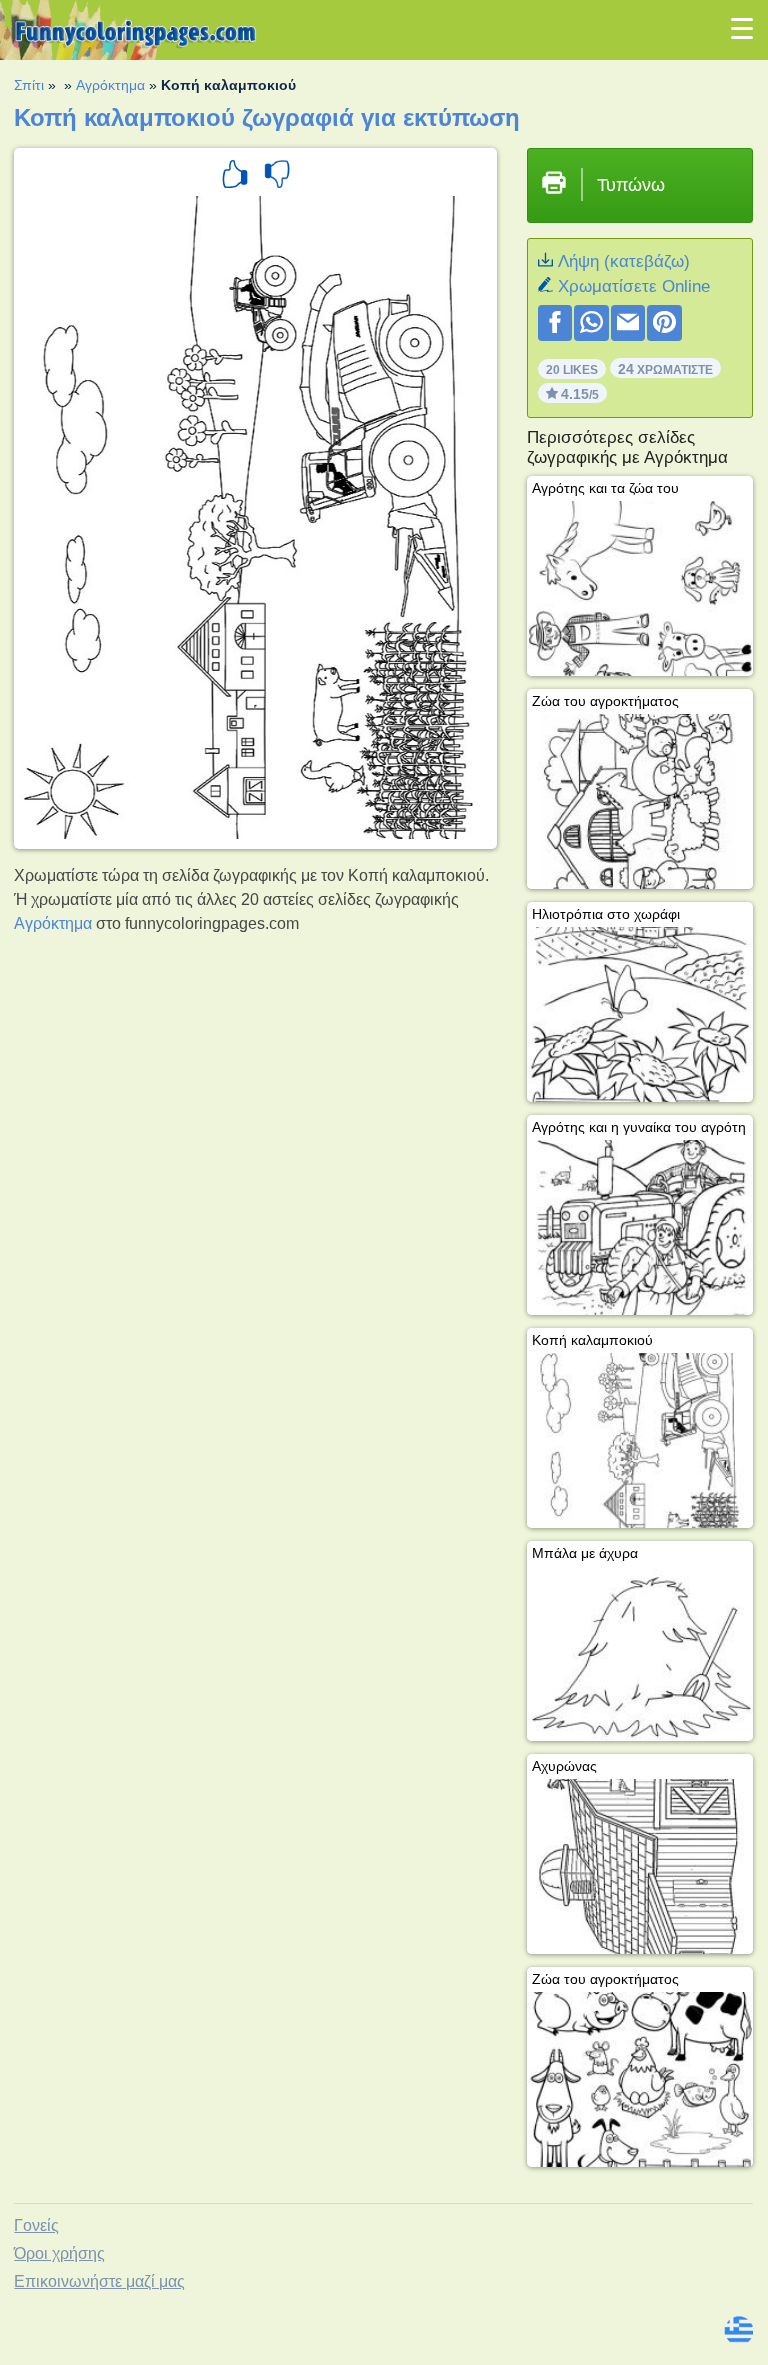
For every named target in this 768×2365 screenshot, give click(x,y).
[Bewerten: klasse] (235, 177)
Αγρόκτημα (110, 85)
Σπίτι (29, 85)
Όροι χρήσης (59, 2253)
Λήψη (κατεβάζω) (624, 261)
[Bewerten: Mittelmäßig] (277, 177)
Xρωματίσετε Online (634, 286)
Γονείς (36, 2225)
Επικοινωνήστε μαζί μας (99, 2281)
